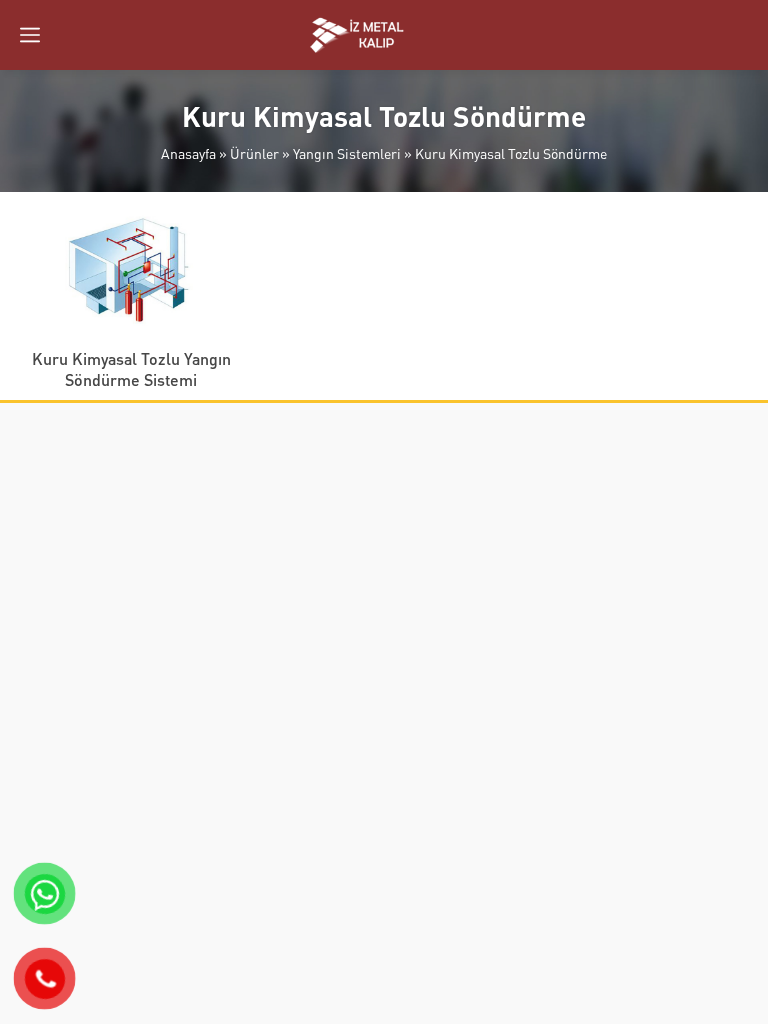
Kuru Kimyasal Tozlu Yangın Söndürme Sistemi (131, 369)
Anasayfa (188, 153)
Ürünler (254, 153)
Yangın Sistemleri (347, 153)
